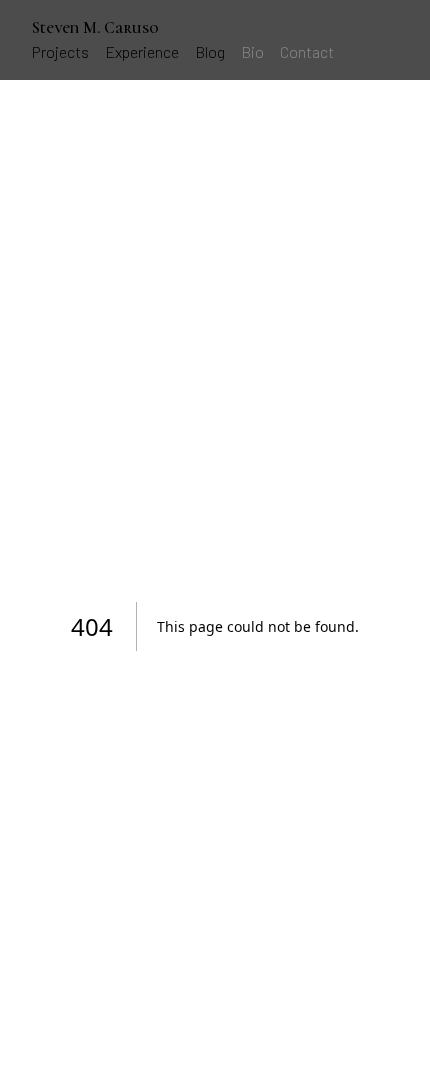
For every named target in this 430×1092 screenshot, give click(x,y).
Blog (210, 51)
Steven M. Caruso (95, 28)
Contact (307, 51)
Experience (142, 51)
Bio (252, 51)
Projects (60, 51)
